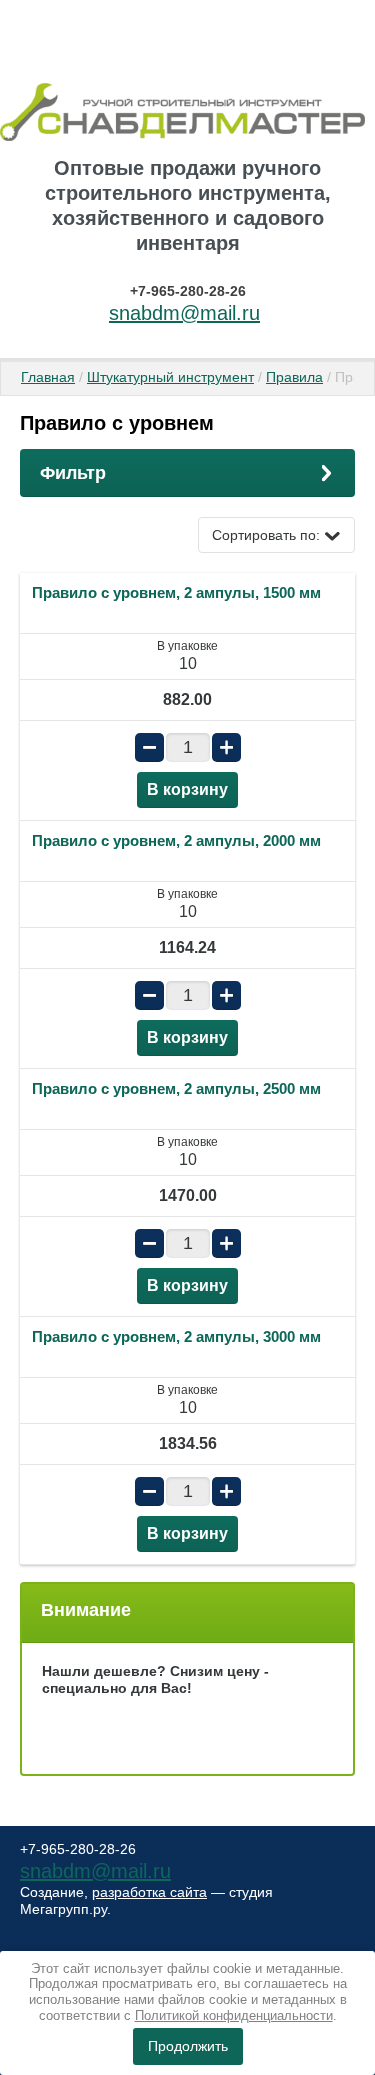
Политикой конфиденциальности (234, 2015)
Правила (294, 377)
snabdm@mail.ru (184, 313)
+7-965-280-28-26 (188, 291)
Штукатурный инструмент (170, 377)
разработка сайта (149, 1892)
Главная (48, 377)
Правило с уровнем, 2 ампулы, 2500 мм (176, 1088)
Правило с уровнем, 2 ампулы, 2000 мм (176, 840)
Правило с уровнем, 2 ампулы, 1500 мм (176, 592)
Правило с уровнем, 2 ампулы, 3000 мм (176, 1336)
